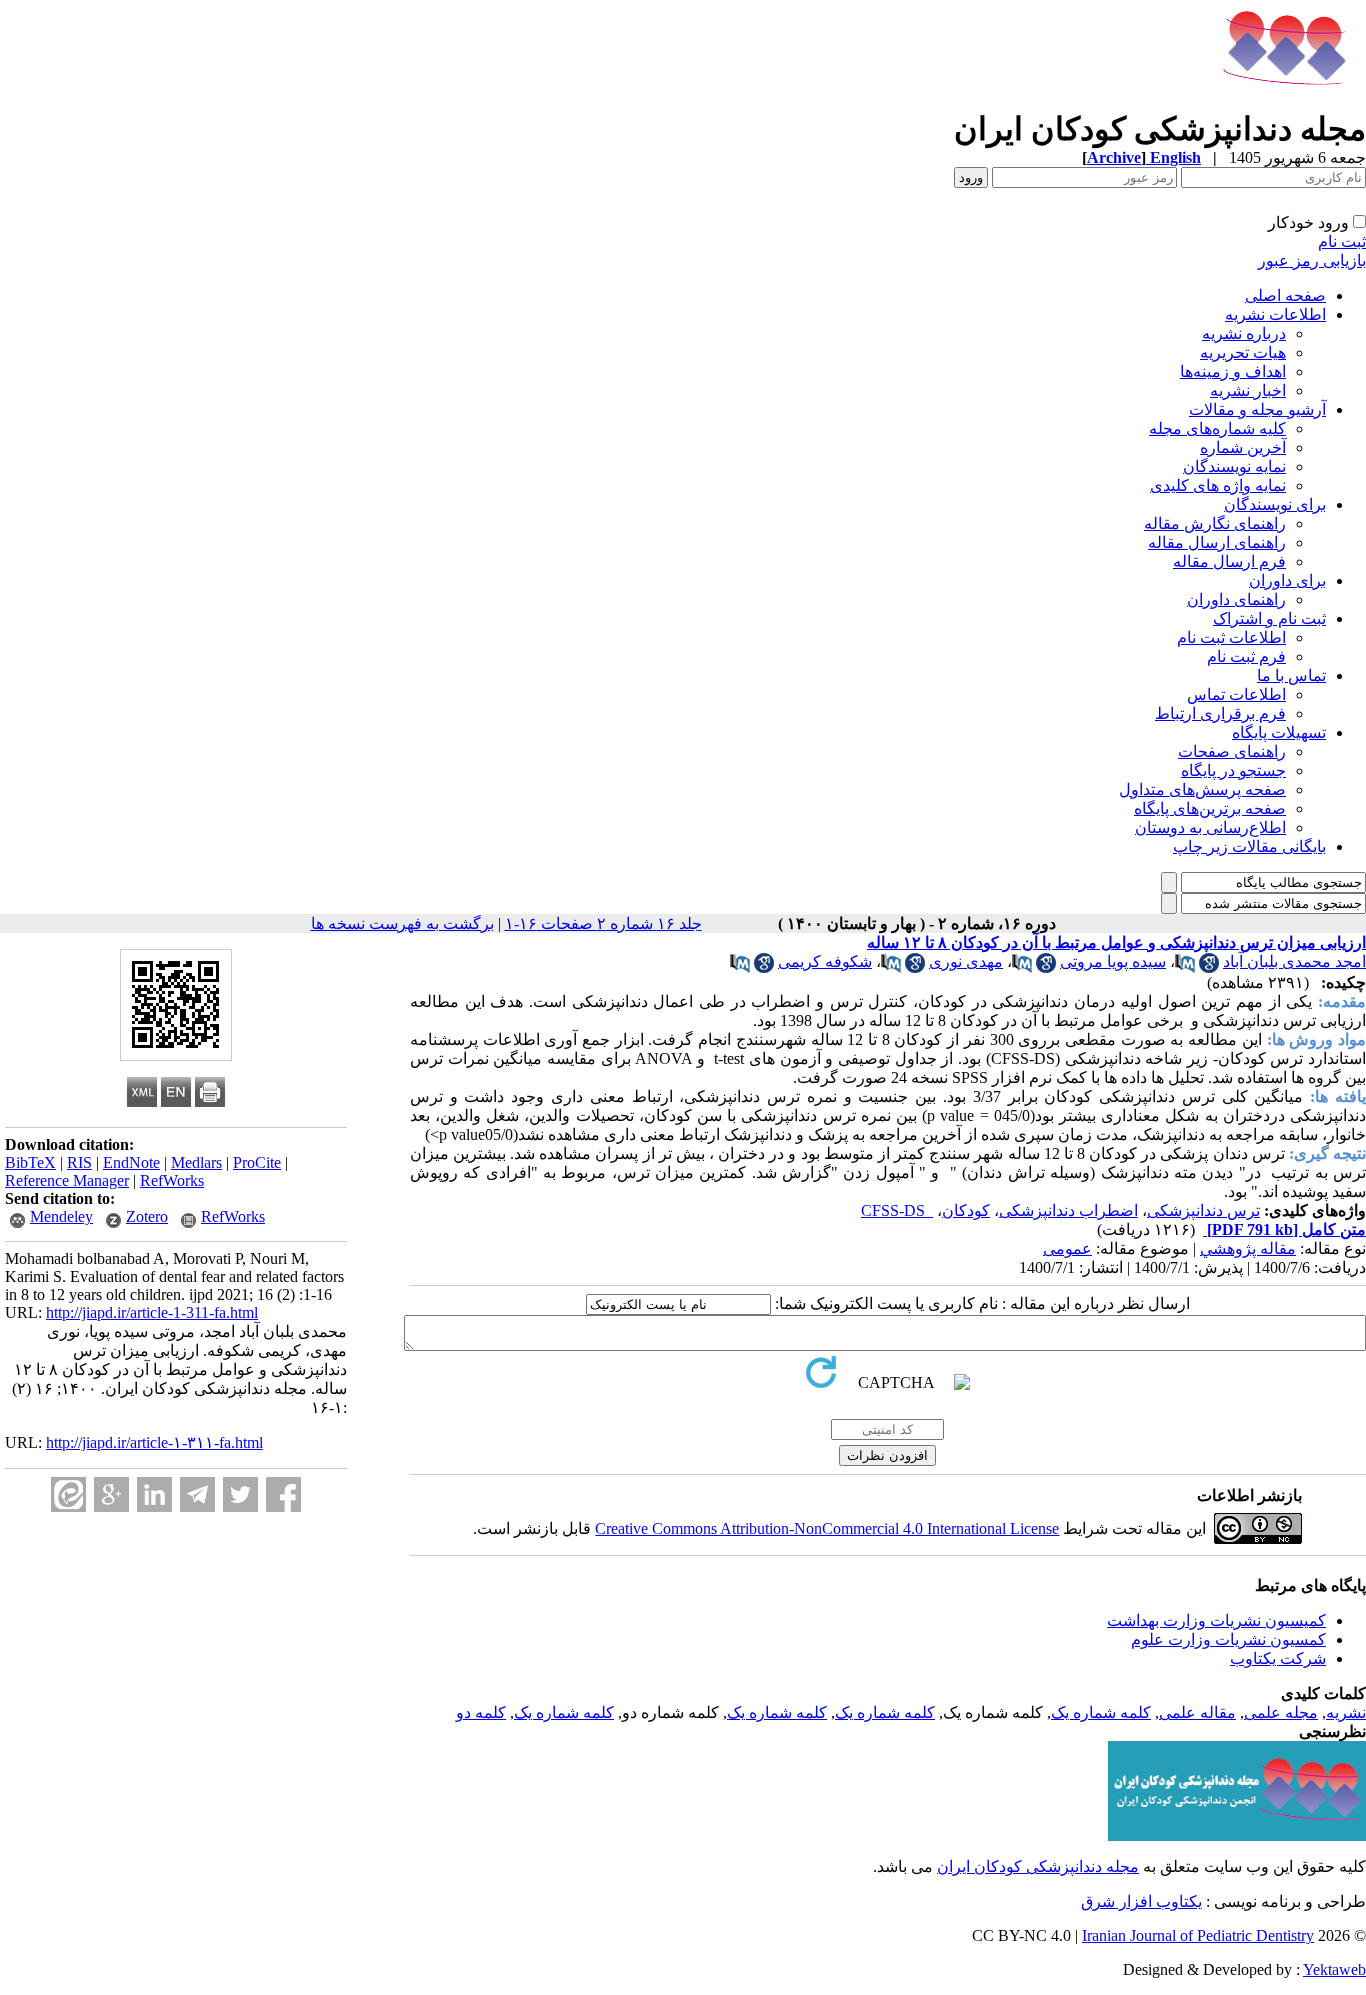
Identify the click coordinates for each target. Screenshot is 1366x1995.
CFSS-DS (897, 1210)
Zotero (147, 1216)
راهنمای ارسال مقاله (1217, 542)
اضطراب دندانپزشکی (1068, 1210)
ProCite (257, 1162)
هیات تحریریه (1243, 352)
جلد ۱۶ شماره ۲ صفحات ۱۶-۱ (603, 923)
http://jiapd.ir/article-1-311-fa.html (152, 1312)
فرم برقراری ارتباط (1220, 713)
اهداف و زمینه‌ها (1233, 371)
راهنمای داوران (1236, 599)
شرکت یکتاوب (1278, 1658)
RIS (79, 1162)
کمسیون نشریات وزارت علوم (1228, 1639)
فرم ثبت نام (1246, 656)
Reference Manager (67, 1180)
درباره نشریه (1244, 333)
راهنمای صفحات (1232, 751)
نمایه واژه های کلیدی (1218, 485)
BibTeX (30, 1162)
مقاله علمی (1197, 1712)
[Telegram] (197, 1494)
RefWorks (172, 1180)
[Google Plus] (111, 1494)
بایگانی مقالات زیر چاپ (1249, 846)
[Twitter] (240, 1494)
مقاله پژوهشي (1248, 1248)
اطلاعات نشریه (1275, 314)
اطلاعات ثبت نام (1231, 637)
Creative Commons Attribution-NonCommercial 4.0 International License (827, 1528)
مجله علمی (1281, 1712)
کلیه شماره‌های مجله (1217, 428)
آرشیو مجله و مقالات (1257, 409)
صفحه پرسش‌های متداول (1202, 789)
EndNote (131, 1162)
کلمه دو (481, 1712)
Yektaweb (1334, 1969)
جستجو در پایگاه (1233, 770)
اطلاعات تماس (1236, 694)
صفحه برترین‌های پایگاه (1210, 808)
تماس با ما (1291, 675)
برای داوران (1287, 580)
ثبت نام (1342, 241)
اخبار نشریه (1248, 390)
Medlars (196, 1162)
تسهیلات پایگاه (1279, 732)
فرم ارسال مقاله (1229, 561)
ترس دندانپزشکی (1203, 1210)
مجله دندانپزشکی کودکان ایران (1038, 1866)
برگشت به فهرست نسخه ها (402, 923)
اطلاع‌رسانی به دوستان (1210, 827)
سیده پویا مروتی (1113, 961)
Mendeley (61, 1216)
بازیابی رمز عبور (1312, 260)
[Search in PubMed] (1185, 967)
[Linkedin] (154, 1494)
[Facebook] (283, 1494)
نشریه (1346, 1712)
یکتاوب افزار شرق (1141, 1901)
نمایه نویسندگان (1234, 466)
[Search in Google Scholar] (1209, 967)
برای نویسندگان (1275, 504)
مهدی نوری (966, 961)
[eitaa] (68, 1494)
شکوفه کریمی (825, 961)
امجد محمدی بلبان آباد (1294, 961)
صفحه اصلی (1285, 295)
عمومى (1067, 1248)
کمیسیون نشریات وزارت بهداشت (1216, 1620)
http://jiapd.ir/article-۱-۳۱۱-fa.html (154, 1442)
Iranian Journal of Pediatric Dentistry (1198, 1935)
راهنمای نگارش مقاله (1215, 523)
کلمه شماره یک (1101, 1712)
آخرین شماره (1243, 447)
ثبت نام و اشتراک (1269, 618)
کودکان (966, 1210)
